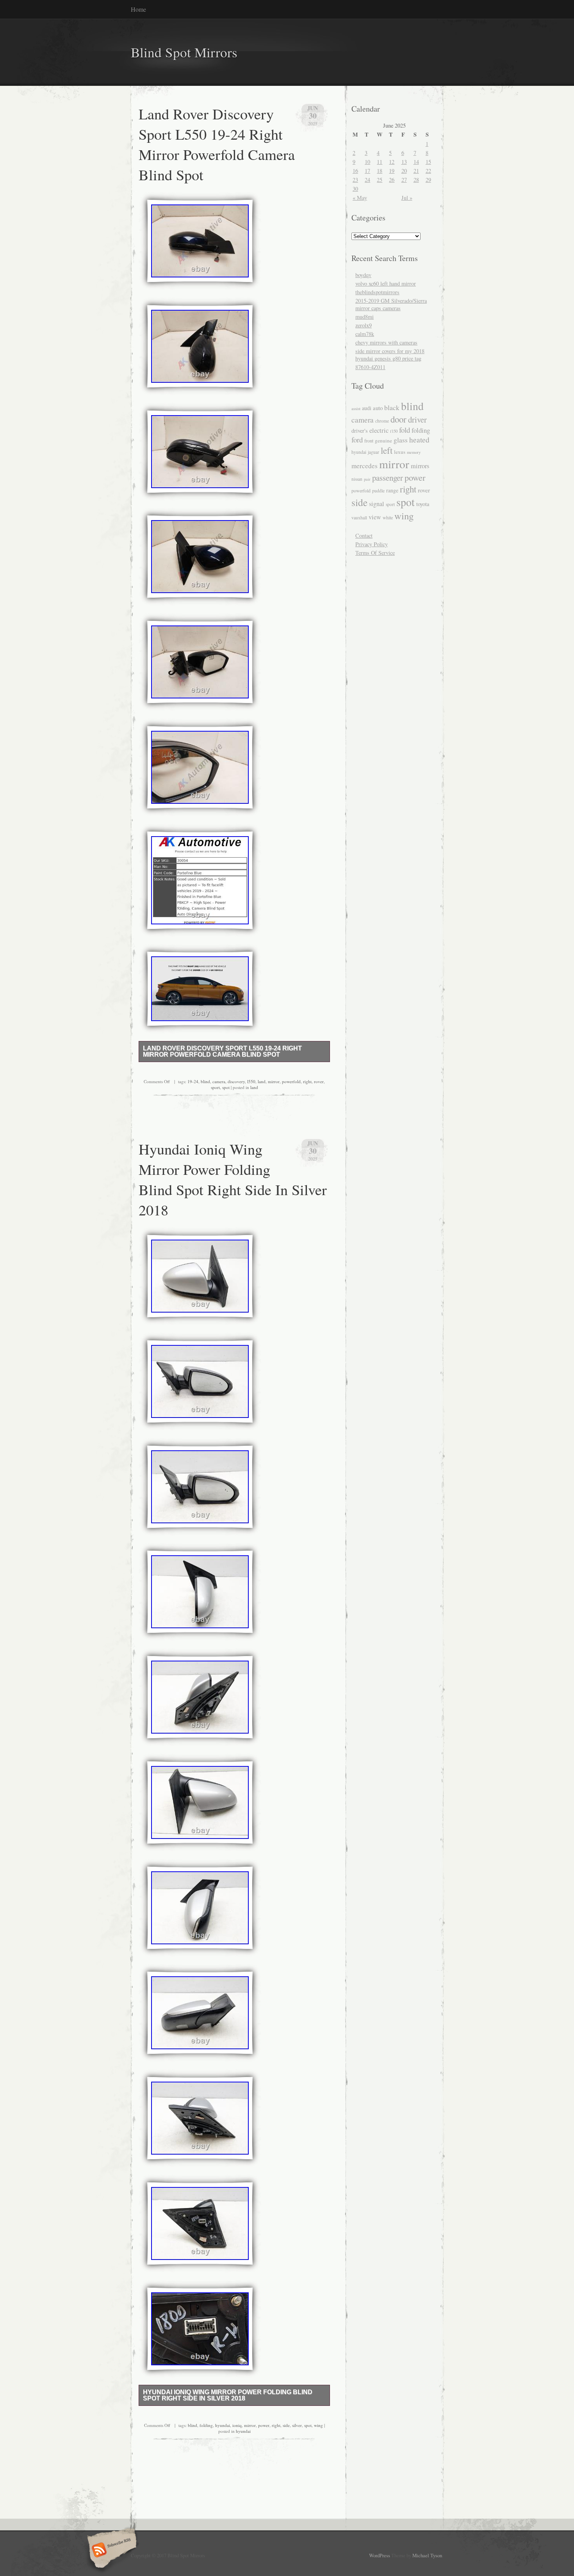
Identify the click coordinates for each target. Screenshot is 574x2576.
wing (318, 2425)
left (387, 450)
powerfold (291, 1081)
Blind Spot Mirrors (184, 52)
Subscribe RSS (111, 2551)
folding (206, 2425)
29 (428, 180)
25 (380, 180)
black (392, 408)
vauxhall (359, 518)
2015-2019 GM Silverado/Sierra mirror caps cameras (391, 304)
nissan (357, 479)
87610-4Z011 (370, 367)
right (307, 1081)
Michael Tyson (427, 2555)
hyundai (223, 2425)
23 (355, 180)
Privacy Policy (372, 544)
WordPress (380, 2555)
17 (367, 171)
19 (392, 171)
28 (416, 180)
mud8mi (365, 317)
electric (379, 430)
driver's (360, 431)
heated (419, 440)
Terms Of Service (375, 553)
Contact (364, 536)
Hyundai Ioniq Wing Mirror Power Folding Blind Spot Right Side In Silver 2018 (233, 1179)
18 (380, 171)
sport (215, 1087)
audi (367, 408)
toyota (423, 504)
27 (404, 180)
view (375, 517)
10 (367, 162)
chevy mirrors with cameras (386, 342)
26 (392, 180)
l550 (251, 1081)
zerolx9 (364, 325)
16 (355, 171)
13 (404, 162)
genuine (383, 441)
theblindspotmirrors (377, 292)
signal (377, 504)
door (398, 419)
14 (416, 162)
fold (405, 430)
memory (414, 452)
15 (428, 162)
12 (392, 162)
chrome (382, 421)
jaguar (373, 452)
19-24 (193, 1081)
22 (428, 171)
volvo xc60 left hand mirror (386, 283)
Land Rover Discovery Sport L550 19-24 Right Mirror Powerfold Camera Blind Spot (217, 144)
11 (380, 162)
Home (138, 9)
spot (226, 1087)
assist (356, 408)
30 (355, 189)
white (388, 517)
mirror (274, 1081)
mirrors (420, 466)
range (392, 490)
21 (416, 171)
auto (378, 408)
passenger (388, 478)
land (262, 1081)
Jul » (407, 198)
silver (297, 2425)
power (264, 2425)
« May (360, 198)
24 (367, 180)
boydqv (363, 275)
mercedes (365, 466)
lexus (400, 452)
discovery (236, 1081)
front (369, 441)
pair (367, 479)
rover (319, 1081)
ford (357, 440)
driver (417, 419)
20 (404, 171)
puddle (378, 491)
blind (205, 1081)
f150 (394, 431)
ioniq (237, 2425)
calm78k (365, 334)
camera (219, 1081)
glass (401, 440)
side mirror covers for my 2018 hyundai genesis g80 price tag (390, 355)
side (286, 2425)
